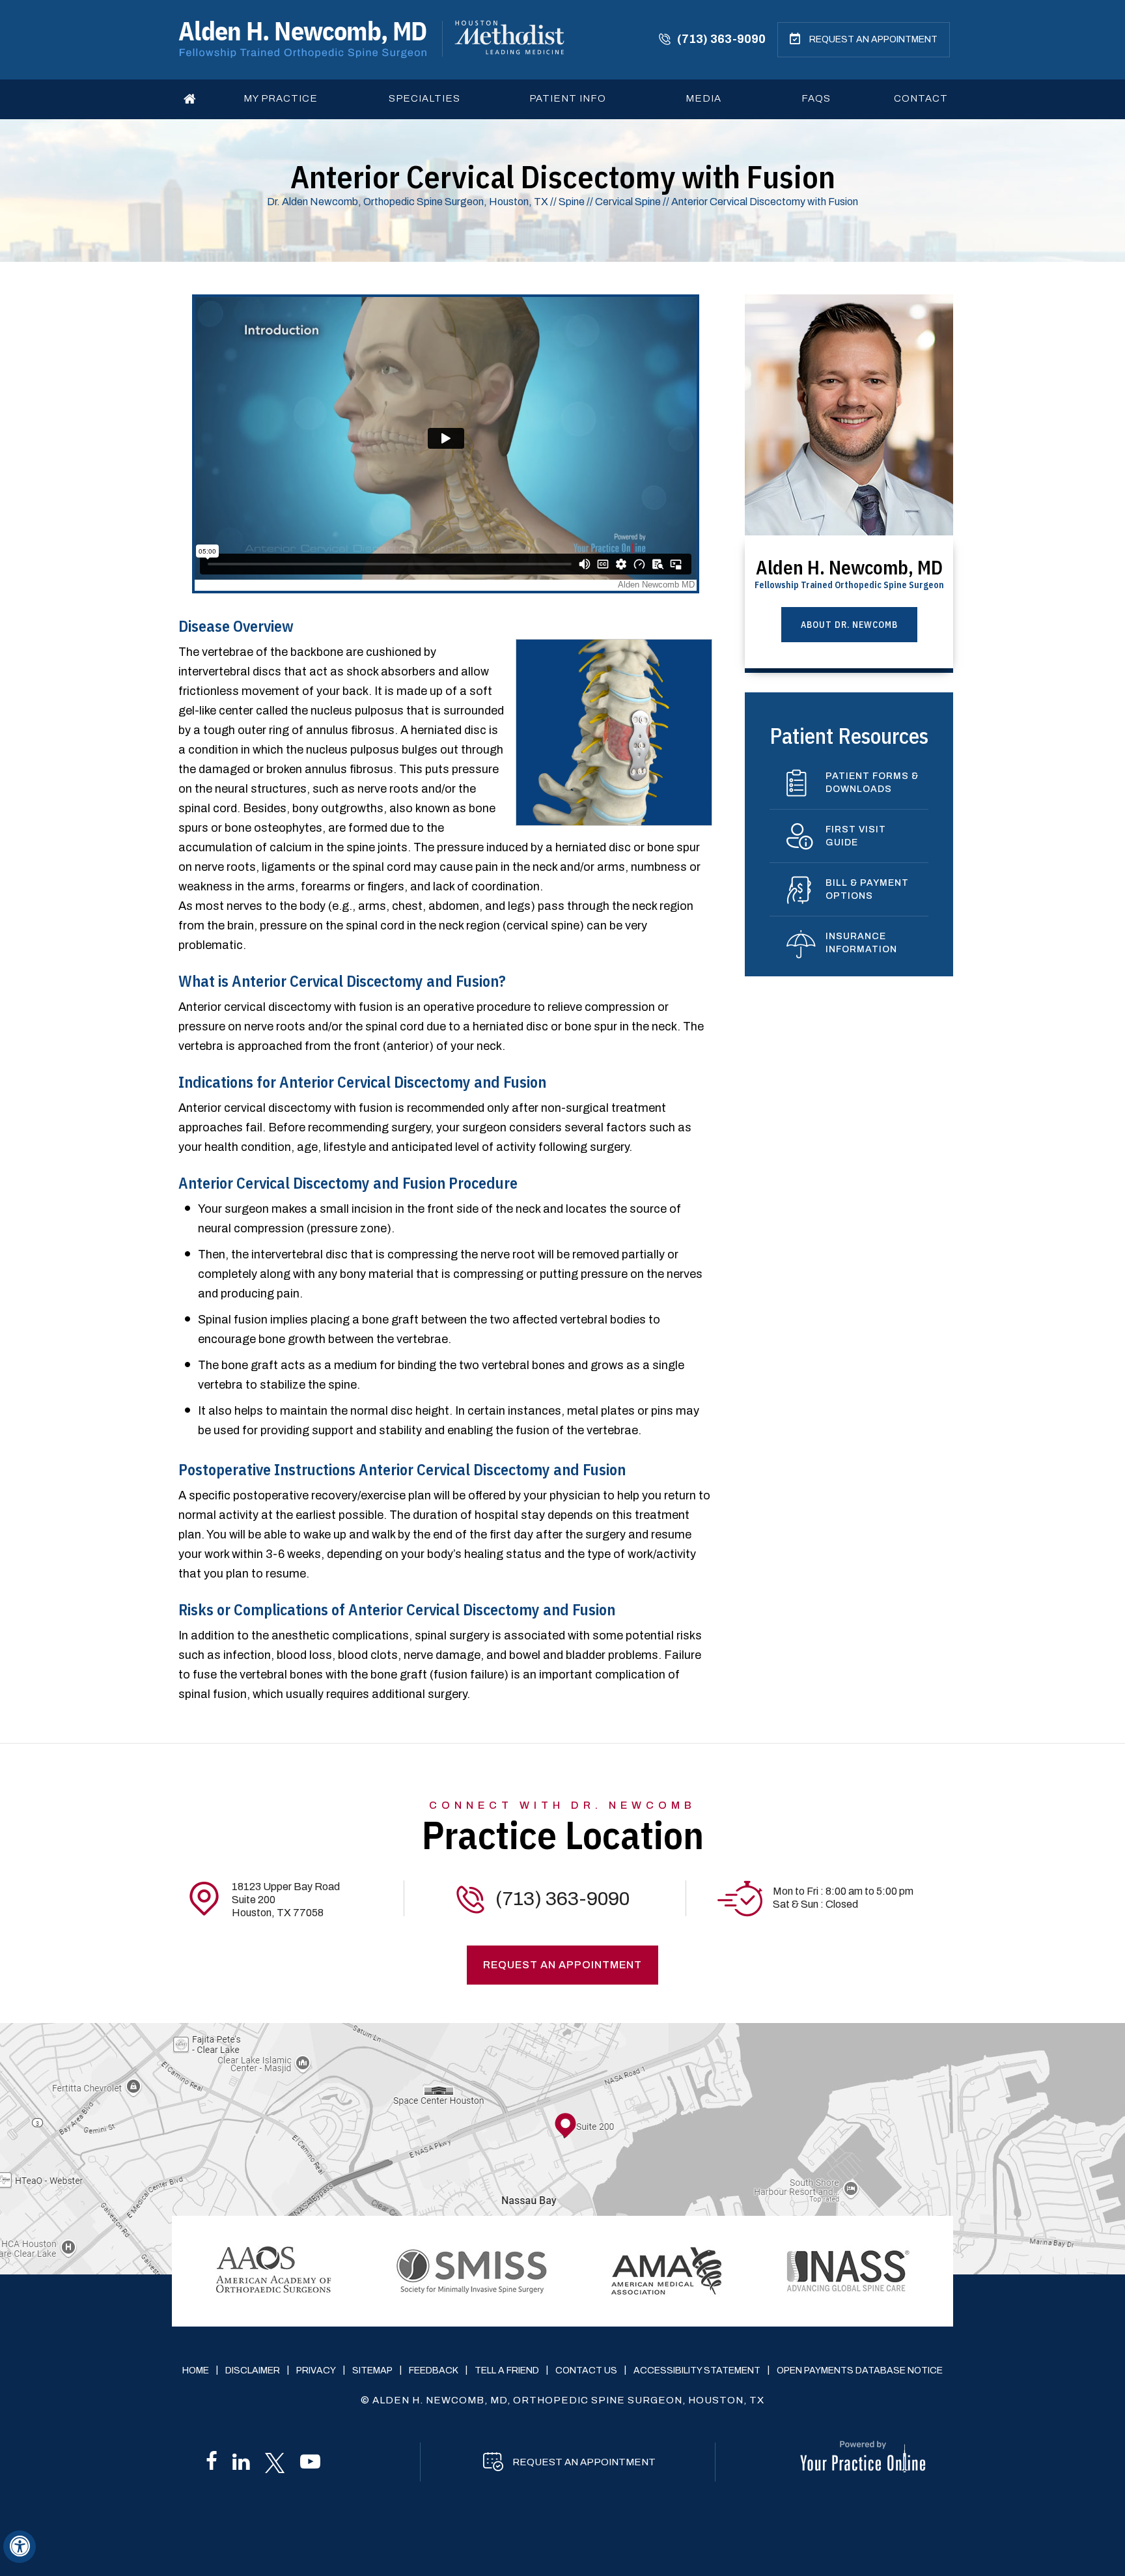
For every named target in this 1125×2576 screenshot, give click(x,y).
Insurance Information (861, 943)
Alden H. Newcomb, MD (849, 572)
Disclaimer (253, 2371)
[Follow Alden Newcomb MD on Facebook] (212, 2465)
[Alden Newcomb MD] (302, 39)
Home (196, 2371)
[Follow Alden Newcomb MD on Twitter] (275, 2463)
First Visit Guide (856, 836)
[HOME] (190, 99)
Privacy (316, 2371)
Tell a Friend (507, 2371)
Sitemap (372, 2371)
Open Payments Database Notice (860, 2371)
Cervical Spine (629, 202)
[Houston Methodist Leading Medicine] (509, 37)
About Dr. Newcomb (849, 625)
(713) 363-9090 (721, 39)
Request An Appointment (873, 39)
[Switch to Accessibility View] (20, 2547)
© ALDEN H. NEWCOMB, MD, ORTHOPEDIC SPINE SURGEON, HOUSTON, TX (562, 2400)
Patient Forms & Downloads (872, 783)
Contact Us (586, 2371)
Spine (572, 202)
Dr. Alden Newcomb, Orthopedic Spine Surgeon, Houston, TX (408, 202)
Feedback (434, 2371)
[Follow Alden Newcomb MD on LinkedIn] (241, 2465)
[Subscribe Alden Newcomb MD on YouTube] (310, 2465)
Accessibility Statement (697, 2371)
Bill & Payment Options (867, 889)
